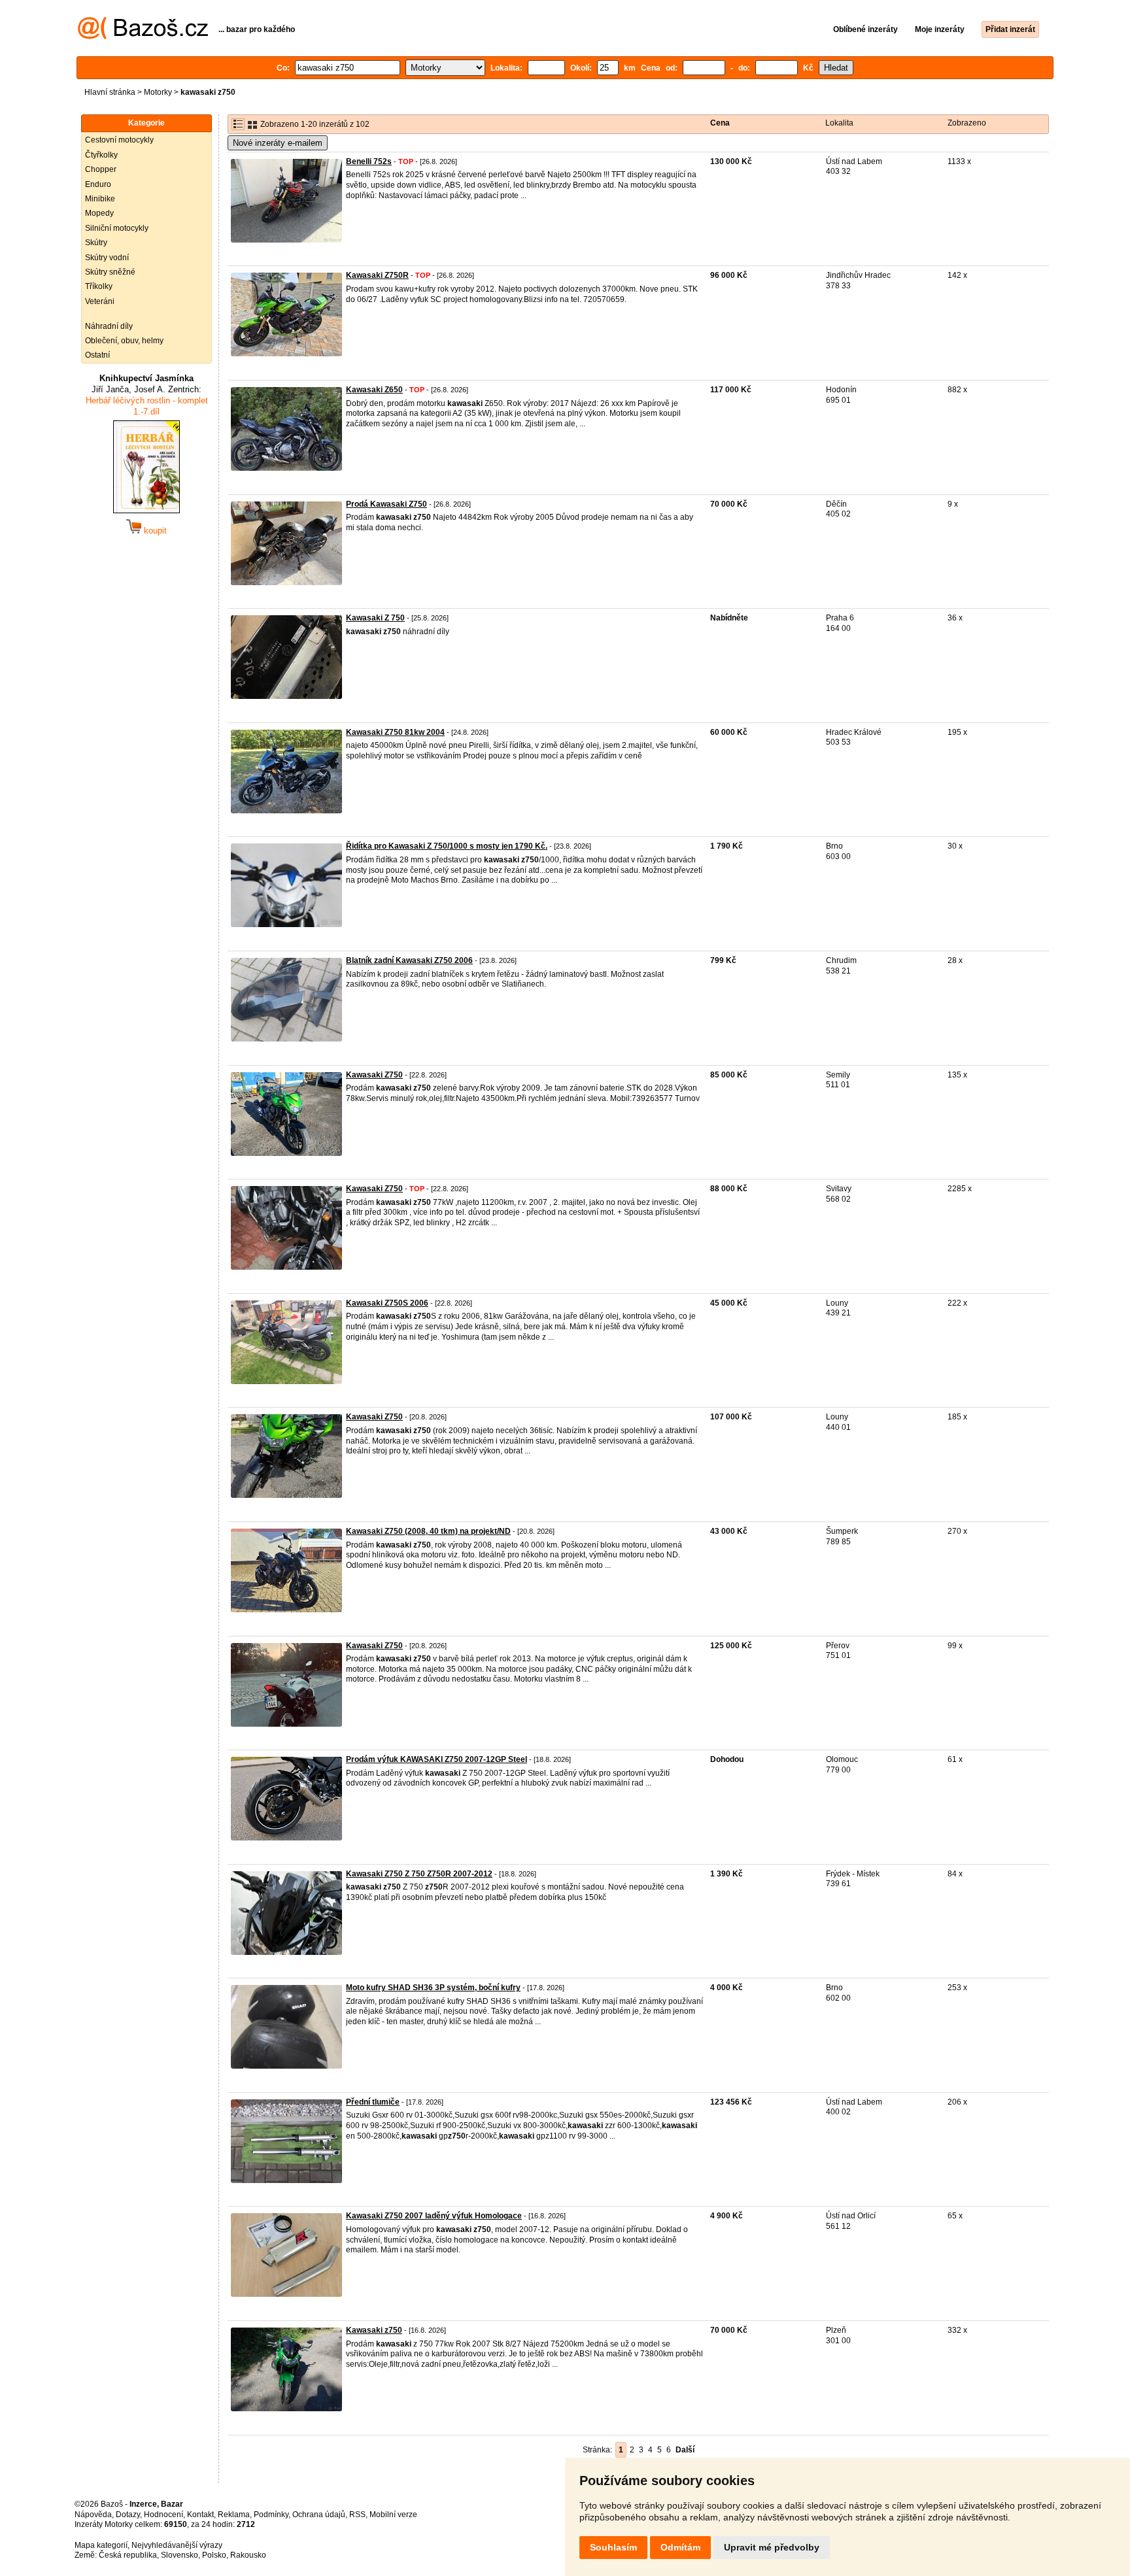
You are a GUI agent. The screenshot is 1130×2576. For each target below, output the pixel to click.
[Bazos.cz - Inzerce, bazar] (143, 37)
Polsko (214, 2555)
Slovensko (180, 2555)
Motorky (158, 92)
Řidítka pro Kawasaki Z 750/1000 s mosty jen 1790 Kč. (447, 846)
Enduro (98, 184)
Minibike (100, 199)
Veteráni (100, 301)
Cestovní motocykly (119, 140)
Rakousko (248, 2555)
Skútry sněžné (110, 272)
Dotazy (128, 2515)
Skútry (96, 243)
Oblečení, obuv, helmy (124, 341)
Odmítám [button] (680, 2547)
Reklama (234, 2515)
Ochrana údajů (319, 2515)
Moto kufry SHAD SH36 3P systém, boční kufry (433, 1988)
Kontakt (200, 2515)
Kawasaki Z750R (377, 275)
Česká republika (128, 2555)
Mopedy (99, 213)
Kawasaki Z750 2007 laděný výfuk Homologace (434, 2216)
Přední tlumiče (373, 2102)
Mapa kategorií (101, 2545)
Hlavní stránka (110, 92)
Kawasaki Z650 (374, 390)
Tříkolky (99, 286)
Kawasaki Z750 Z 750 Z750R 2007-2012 (419, 1874)
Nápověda (93, 2515)
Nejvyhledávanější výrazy (177, 2545)
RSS (357, 2515)
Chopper (101, 169)
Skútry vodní (107, 258)
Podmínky (271, 2515)
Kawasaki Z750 (374, 1075)
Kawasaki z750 (374, 2330)
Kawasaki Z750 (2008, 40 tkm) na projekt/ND (428, 1531)
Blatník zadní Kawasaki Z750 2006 (409, 960)
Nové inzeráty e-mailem (278, 143)
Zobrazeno (967, 123)
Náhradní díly (109, 326)
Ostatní (97, 355)
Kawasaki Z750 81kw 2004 (395, 732)
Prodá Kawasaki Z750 (386, 504)
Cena (720, 123)
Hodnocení (163, 2515)
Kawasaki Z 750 (375, 618)
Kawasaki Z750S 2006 (387, 1303)
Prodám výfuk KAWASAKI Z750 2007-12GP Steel (437, 1759)
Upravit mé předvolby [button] (772, 2547)
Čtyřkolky (101, 155)
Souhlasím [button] (613, 2547)
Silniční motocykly (117, 228)
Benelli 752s (369, 161)
